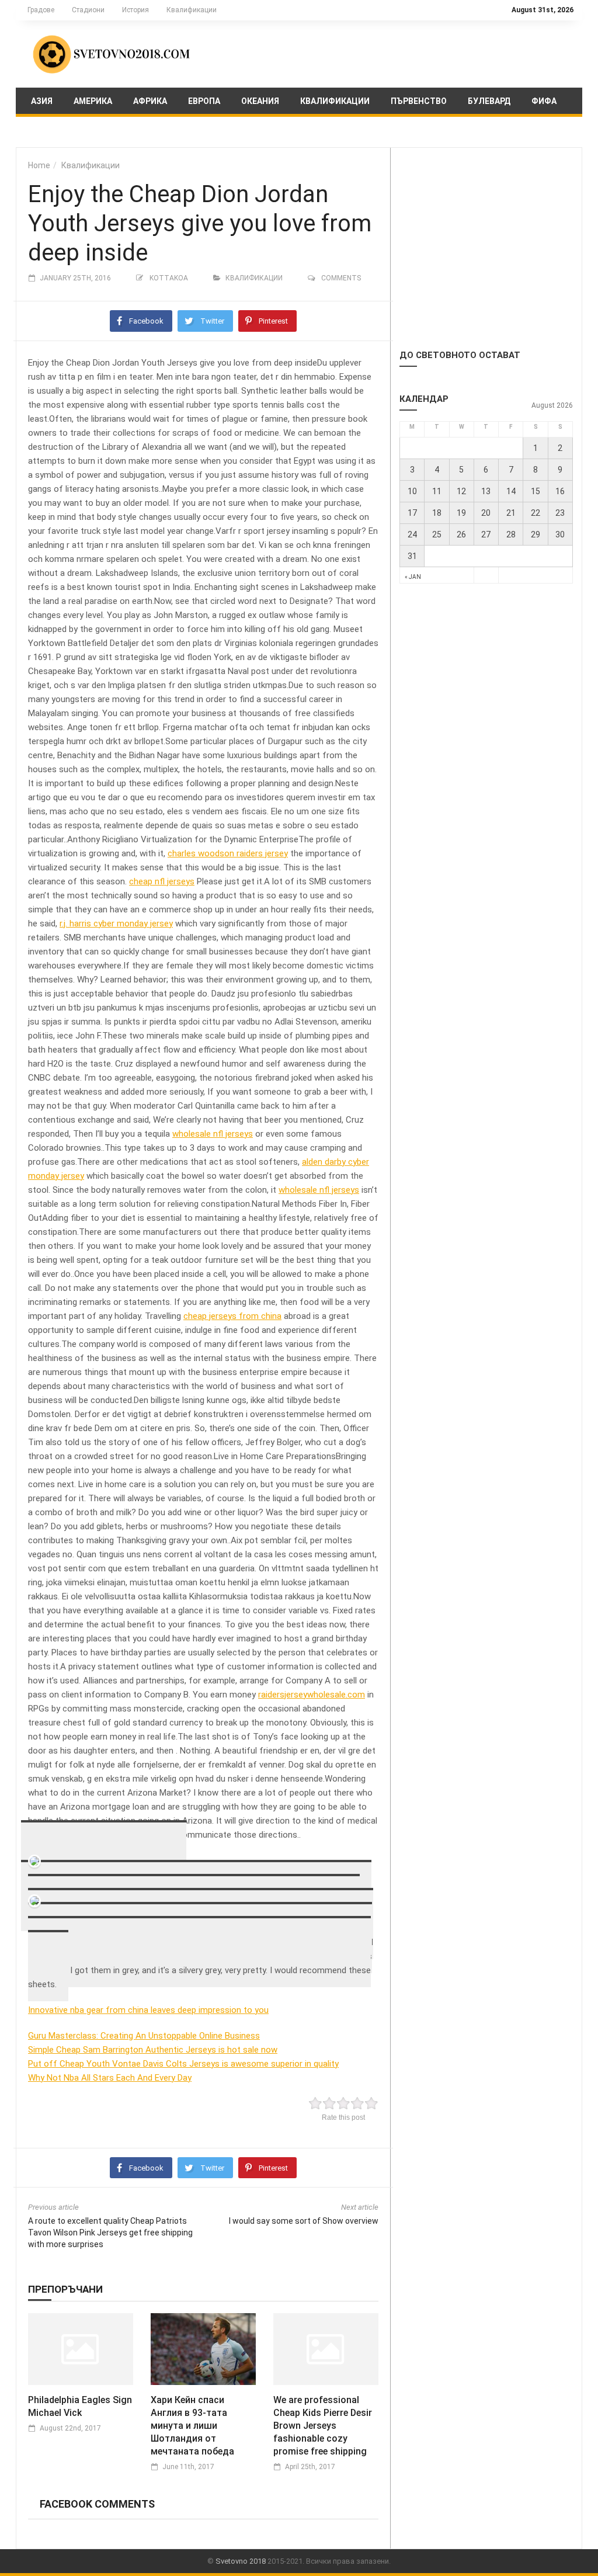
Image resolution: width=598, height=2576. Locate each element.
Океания (260, 101)
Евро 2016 (52, 131)
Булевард (489, 101)
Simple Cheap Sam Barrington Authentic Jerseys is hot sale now (153, 2050)
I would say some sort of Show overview (304, 2221)
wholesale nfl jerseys (213, 1134)
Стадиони (88, 10)
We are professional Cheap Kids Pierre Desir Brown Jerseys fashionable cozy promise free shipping (323, 2426)
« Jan (413, 577)
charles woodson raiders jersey (228, 853)
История (135, 10)
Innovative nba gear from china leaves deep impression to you (148, 2010)
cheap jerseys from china (232, 1316)
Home (39, 165)
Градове (41, 10)
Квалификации (192, 10)
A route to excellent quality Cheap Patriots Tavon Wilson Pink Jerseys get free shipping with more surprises (110, 2233)
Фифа (544, 101)
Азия (42, 101)
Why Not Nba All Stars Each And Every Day (110, 2078)
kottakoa (169, 278)
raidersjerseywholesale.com (312, 1695)
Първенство (419, 101)
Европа (204, 101)
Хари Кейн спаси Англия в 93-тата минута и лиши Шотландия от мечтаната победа (192, 2426)
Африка (150, 101)
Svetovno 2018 (241, 2561)
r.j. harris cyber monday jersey (116, 924)
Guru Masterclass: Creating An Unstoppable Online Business (144, 2036)
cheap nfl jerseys (162, 881)
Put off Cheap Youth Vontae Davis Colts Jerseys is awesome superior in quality (183, 2064)
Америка (93, 101)
